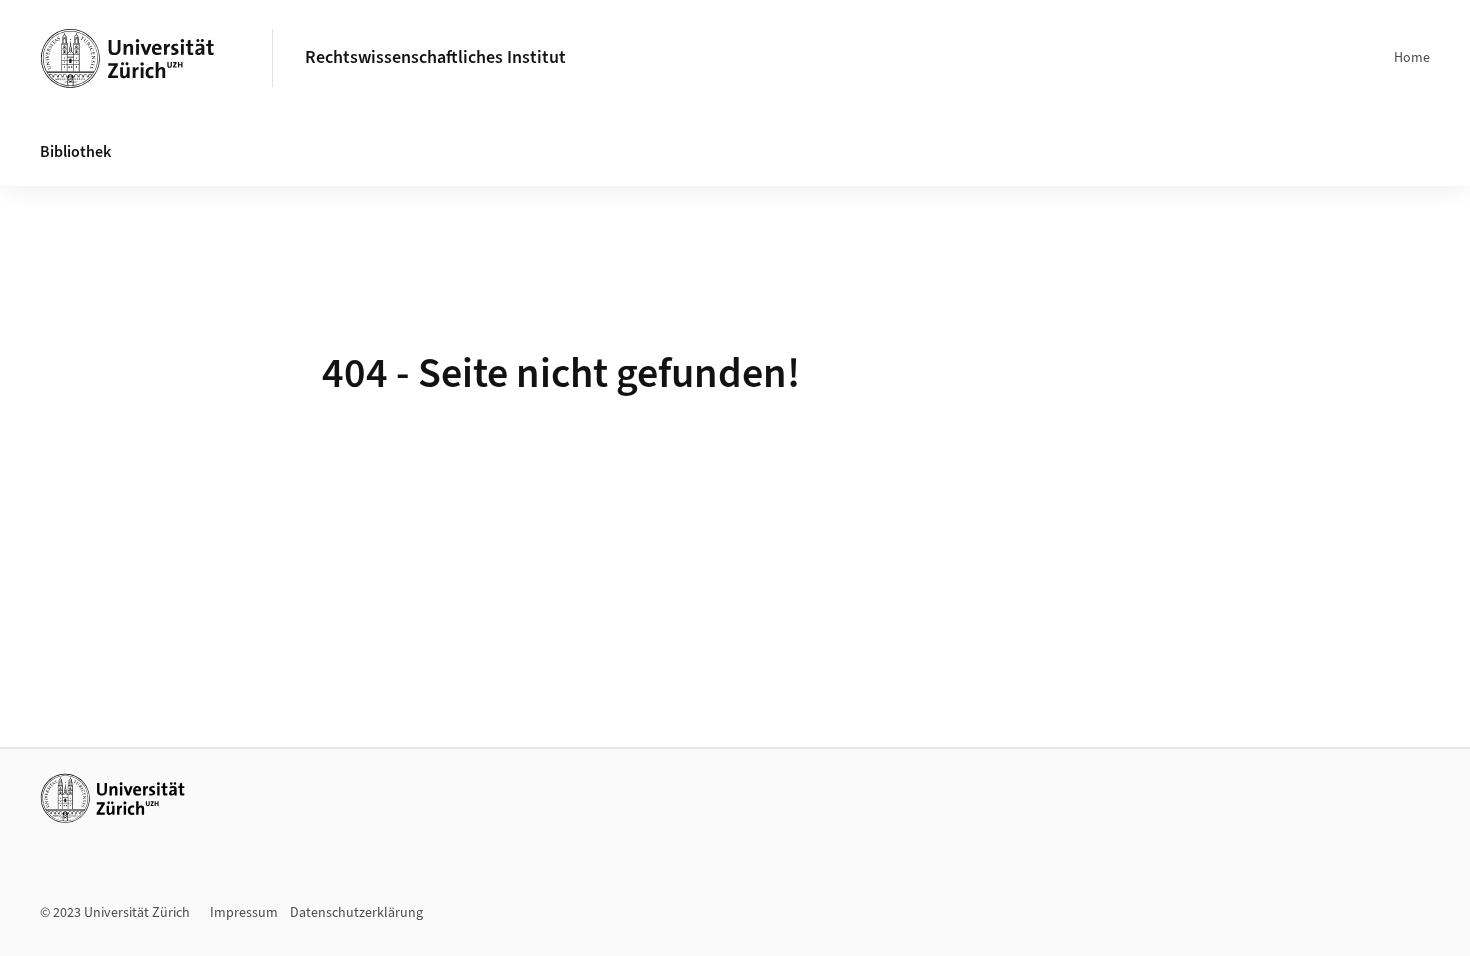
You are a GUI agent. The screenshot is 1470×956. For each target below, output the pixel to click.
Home (1412, 58)
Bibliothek (75, 152)
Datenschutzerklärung (356, 913)
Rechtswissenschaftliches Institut (435, 57)
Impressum (244, 913)
